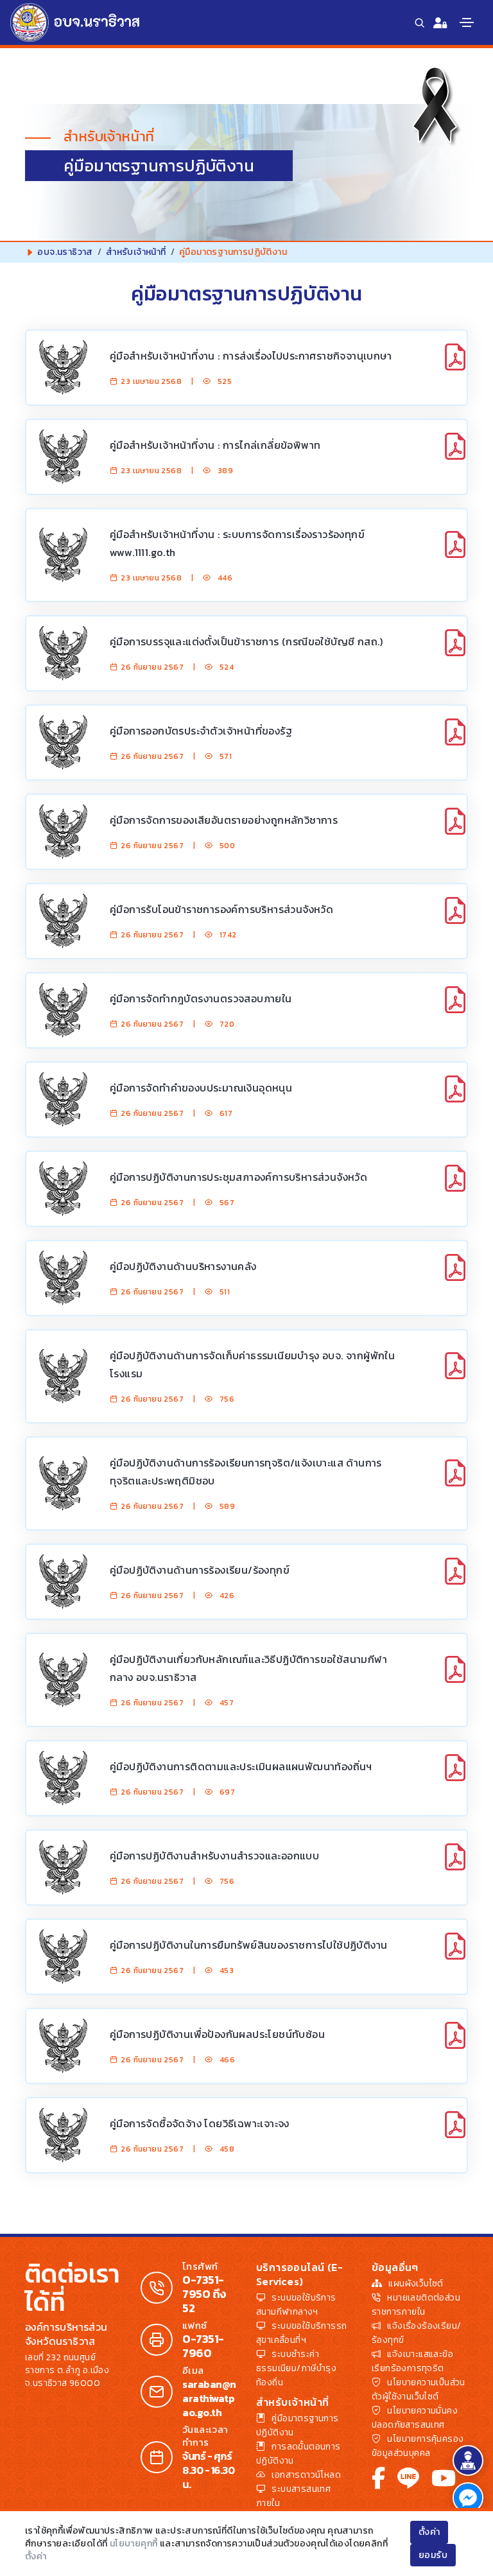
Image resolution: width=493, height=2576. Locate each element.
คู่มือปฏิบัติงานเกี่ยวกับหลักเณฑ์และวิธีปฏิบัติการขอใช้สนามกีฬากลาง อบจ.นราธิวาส (248, 1668)
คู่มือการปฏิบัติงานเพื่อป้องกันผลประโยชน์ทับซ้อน (217, 2034)
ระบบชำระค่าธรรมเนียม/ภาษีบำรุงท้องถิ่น (296, 2368)
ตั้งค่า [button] (429, 2532)
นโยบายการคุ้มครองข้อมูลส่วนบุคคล (418, 2446)
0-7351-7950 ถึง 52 (204, 2294)
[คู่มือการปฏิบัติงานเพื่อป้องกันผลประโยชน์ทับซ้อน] (455, 2043)
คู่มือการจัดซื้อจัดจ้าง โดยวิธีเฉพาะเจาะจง (200, 2123)
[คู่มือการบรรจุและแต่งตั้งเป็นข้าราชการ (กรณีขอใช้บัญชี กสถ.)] (455, 650)
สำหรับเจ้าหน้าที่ (136, 252)
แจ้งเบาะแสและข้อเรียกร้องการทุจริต (412, 2361)
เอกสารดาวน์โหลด (306, 2475)
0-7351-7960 (203, 2346)
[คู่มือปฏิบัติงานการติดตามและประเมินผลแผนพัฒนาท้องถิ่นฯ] (455, 1775)
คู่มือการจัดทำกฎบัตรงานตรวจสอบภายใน (201, 998)
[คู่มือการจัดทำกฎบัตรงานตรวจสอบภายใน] (455, 1007)
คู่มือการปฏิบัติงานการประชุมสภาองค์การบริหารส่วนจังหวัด (238, 1177)
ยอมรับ (433, 2555)
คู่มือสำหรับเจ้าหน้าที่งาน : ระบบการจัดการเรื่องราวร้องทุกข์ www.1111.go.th (237, 543)
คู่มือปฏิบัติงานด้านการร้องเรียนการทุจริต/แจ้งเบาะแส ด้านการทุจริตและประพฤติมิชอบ (246, 1472)
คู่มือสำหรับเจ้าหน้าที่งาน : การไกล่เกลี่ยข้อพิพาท (215, 445)
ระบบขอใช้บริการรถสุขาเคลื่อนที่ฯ (301, 2333)
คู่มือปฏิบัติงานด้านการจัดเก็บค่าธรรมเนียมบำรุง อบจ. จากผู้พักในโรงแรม (252, 1364)
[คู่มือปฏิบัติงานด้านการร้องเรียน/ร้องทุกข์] (455, 1579)
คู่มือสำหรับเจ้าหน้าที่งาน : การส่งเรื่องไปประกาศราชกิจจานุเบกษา (251, 356)
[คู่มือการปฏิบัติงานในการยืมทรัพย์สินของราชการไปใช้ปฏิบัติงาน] (455, 1954)
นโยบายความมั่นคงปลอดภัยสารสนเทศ (415, 2418)
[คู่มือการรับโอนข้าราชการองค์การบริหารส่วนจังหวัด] (455, 918)
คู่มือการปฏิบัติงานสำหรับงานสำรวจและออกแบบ (214, 1856)
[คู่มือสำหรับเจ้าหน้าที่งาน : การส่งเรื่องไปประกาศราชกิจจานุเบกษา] (455, 364)
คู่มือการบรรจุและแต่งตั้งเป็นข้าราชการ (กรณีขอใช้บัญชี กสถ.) (246, 641)
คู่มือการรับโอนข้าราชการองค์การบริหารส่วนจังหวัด (221, 909)
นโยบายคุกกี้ (134, 2544)
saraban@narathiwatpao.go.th (209, 2398)
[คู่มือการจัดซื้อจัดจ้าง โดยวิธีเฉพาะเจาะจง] (455, 2132)
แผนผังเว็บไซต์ (416, 2284)
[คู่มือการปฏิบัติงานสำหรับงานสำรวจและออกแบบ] (455, 1864)
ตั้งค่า (36, 2556)
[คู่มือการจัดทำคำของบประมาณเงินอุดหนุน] (455, 1096)
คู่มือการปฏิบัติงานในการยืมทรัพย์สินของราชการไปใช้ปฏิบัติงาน (248, 1945)
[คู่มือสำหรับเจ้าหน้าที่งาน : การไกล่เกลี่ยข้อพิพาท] (455, 454)
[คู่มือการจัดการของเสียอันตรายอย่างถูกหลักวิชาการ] (455, 829)
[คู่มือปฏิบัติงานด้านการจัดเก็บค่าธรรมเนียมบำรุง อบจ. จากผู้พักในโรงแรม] (455, 1373)
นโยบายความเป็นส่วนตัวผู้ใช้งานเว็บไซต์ (419, 2389)
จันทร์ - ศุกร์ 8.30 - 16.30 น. (208, 2470)
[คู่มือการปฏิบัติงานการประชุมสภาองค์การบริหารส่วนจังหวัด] (455, 1186)
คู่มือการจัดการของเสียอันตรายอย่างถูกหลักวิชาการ (224, 820)
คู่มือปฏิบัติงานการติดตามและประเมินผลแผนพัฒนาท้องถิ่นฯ (241, 1766)
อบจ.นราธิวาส (65, 252)
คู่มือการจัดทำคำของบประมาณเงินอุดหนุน (201, 1088)
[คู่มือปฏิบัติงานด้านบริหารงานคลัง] (455, 1275)
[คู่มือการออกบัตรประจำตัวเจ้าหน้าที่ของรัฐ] (455, 739)
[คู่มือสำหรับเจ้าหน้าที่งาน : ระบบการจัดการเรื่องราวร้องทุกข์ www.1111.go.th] (455, 552)
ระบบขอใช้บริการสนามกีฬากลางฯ (296, 2305)
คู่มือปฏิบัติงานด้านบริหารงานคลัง (183, 1266)
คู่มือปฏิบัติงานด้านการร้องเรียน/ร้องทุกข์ (200, 1570)
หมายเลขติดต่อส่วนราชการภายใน (416, 2305)
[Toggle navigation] (467, 22)
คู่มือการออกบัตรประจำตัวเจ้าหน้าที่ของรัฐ (201, 731)
